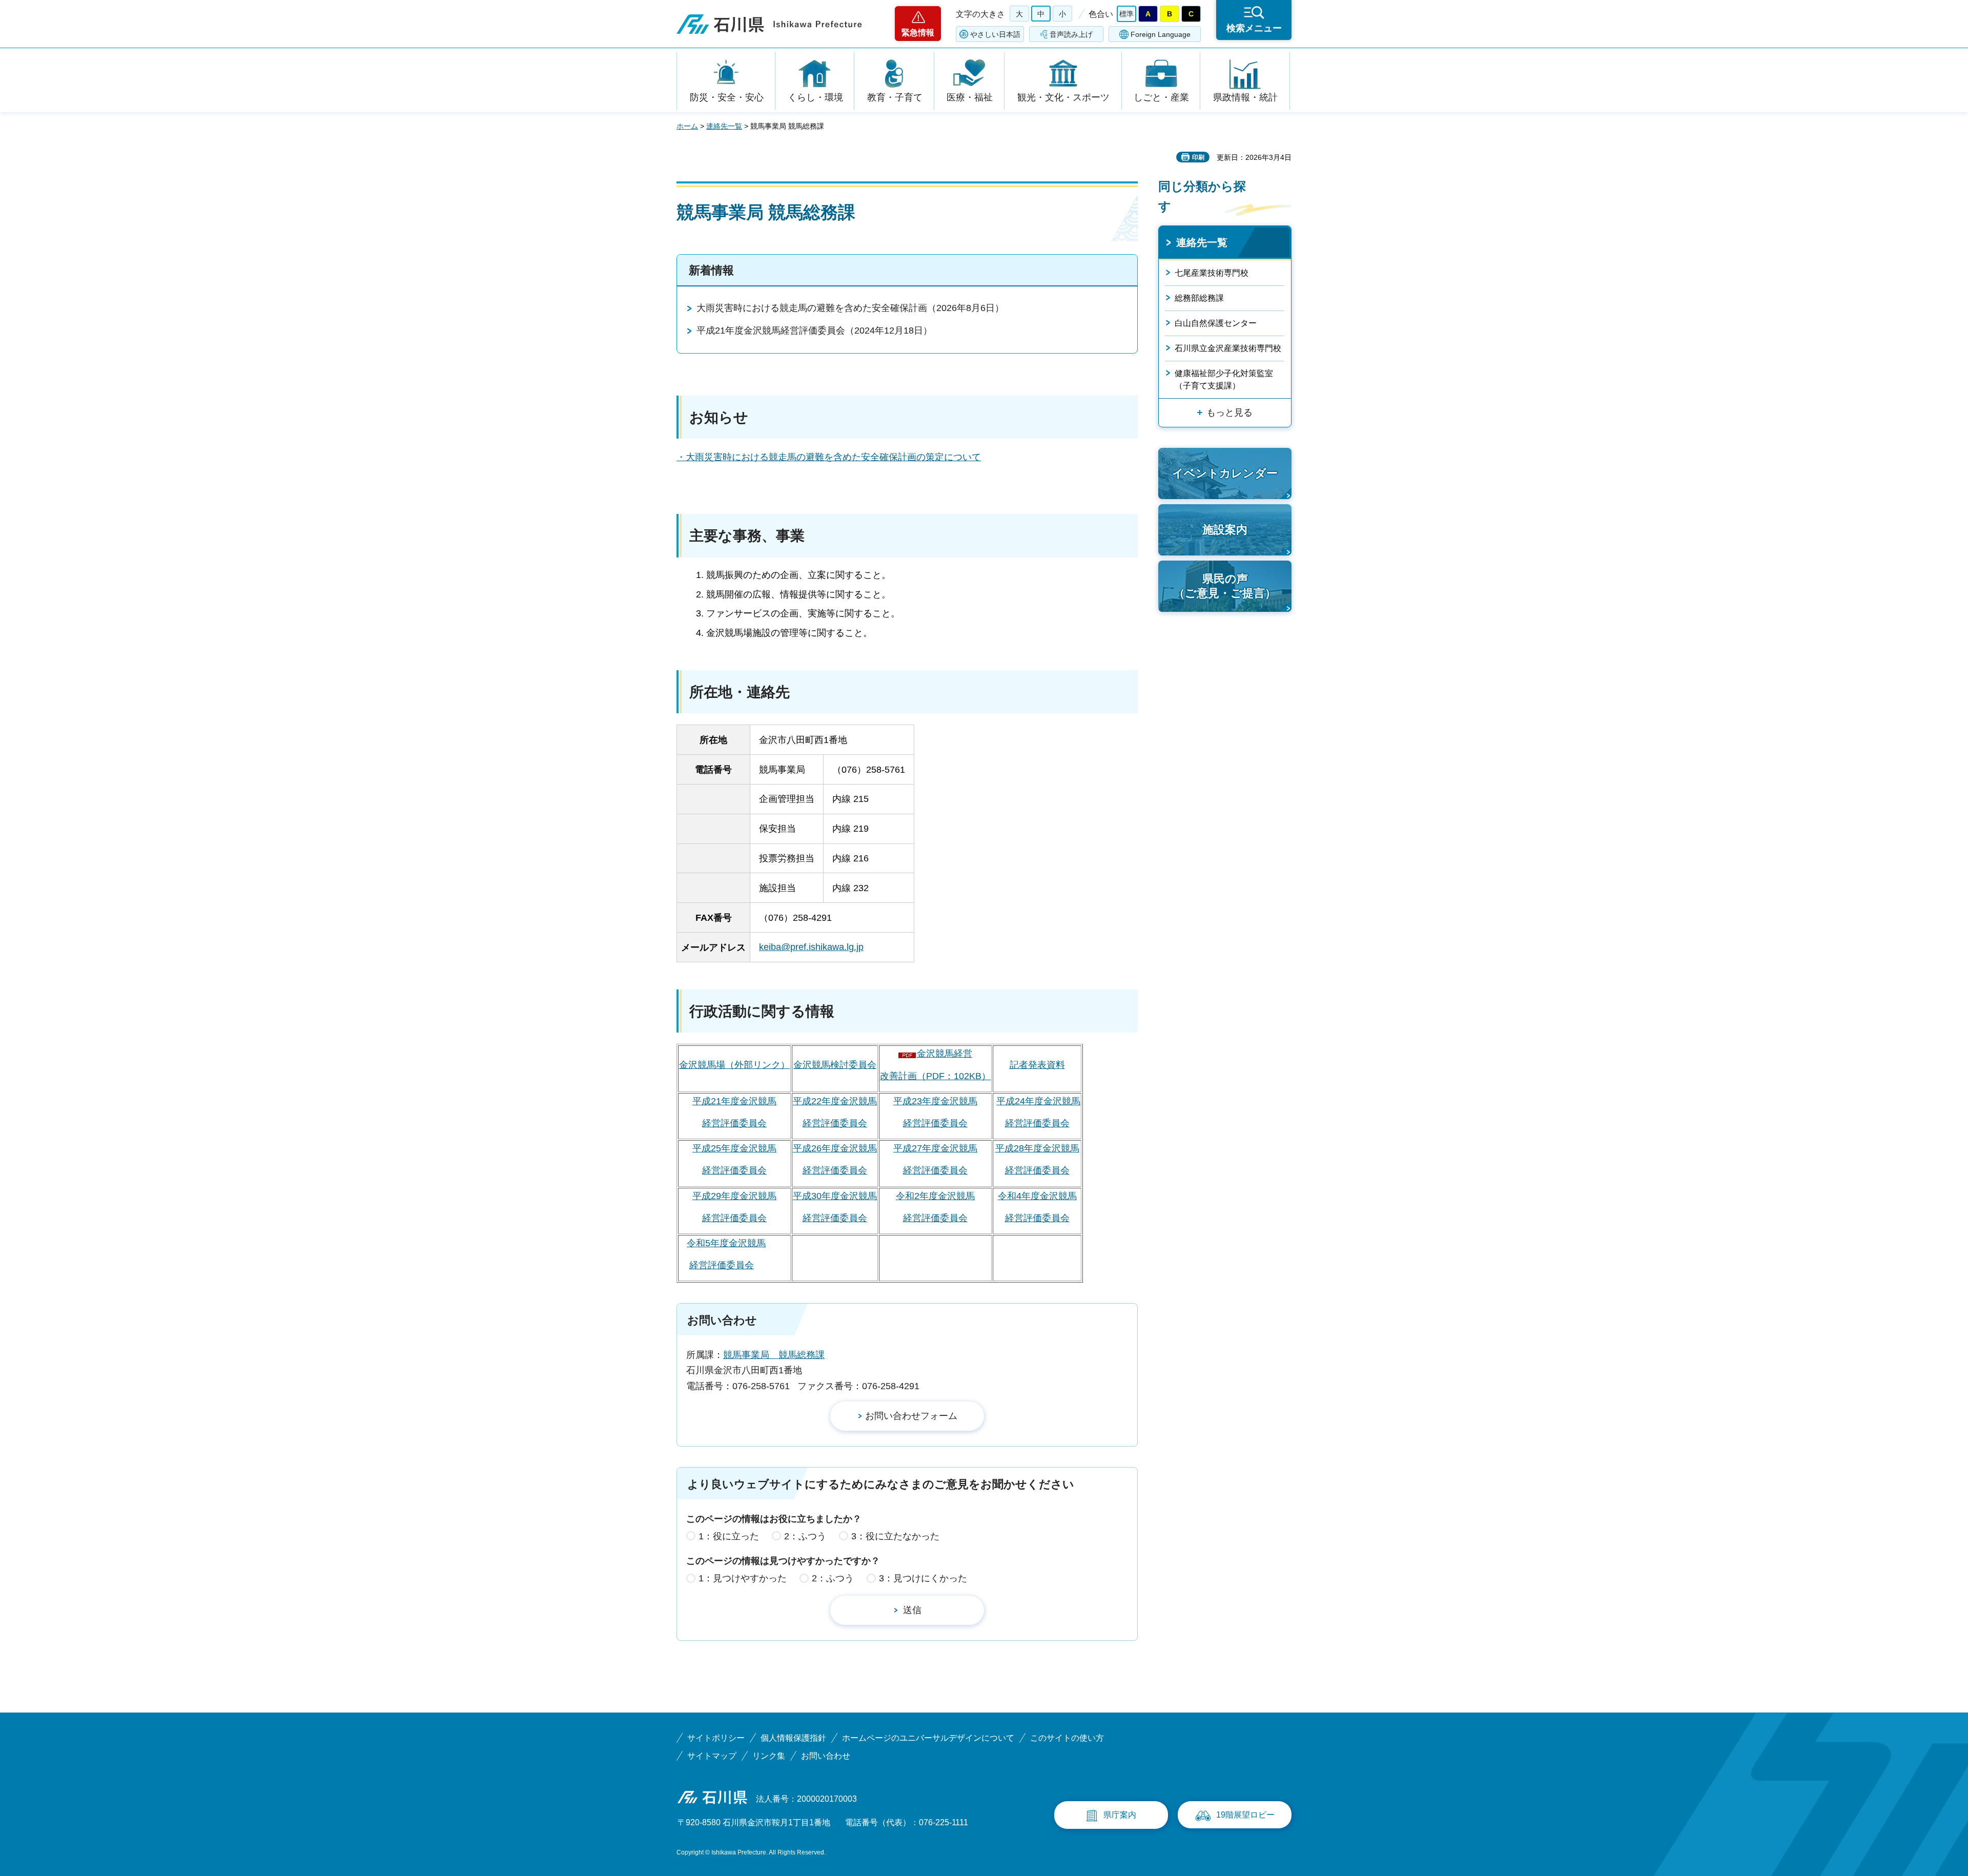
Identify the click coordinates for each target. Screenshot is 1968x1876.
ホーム (687, 126)
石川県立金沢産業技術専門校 (1228, 348)
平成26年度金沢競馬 (835, 1148)
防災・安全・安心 (727, 97)
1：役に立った (729, 1536)
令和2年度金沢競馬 (935, 1196)
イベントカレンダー (1225, 473)
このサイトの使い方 (1067, 1738)
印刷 (1198, 157)
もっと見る (1229, 413)
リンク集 (769, 1756)
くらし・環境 (815, 97)
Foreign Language (1161, 34)
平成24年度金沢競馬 (1038, 1101)
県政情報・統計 (1245, 97)
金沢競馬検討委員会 (835, 1065)
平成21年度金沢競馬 (734, 1101)
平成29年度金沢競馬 (734, 1196)
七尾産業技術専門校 (1212, 273)
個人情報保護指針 (793, 1738)
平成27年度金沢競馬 (935, 1148)
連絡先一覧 (724, 126)
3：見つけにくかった (923, 1578)
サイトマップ (712, 1756)
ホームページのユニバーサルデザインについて (928, 1738)
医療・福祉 (970, 97)
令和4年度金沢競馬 (1037, 1196)
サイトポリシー (716, 1738)
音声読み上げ (1071, 34)
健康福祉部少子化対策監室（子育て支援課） (1224, 379)
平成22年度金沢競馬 (835, 1101)
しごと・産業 (1161, 97)
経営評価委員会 (734, 1123)
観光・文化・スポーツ (1063, 97)
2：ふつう (805, 1536)
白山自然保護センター (1216, 323)
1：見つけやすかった (743, 1578)
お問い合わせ (826, 1756)
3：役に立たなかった (895, 1536)
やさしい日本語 (995, 34)
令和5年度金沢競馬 (726, 1243)
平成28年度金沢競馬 (1037, 1148)
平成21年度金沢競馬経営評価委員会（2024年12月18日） (814, 331)
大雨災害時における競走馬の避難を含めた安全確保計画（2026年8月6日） (850, 308)
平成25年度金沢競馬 (734, 1148)
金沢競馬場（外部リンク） (734, 1065)
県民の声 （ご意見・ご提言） (1225, 586)
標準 (1126, 14)
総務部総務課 (1199, 298)
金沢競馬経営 (945, 1054)
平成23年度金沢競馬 (935, 1101)
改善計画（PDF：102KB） (935, 1076)
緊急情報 (918, 33)
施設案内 (1225, 530)
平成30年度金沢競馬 (835, 1196)
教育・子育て (895, 97)
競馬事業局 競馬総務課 (774, 1355)
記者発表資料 (1037, 1065)
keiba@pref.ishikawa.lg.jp (811, 947)
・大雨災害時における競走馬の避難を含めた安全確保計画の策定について (829, 457)
